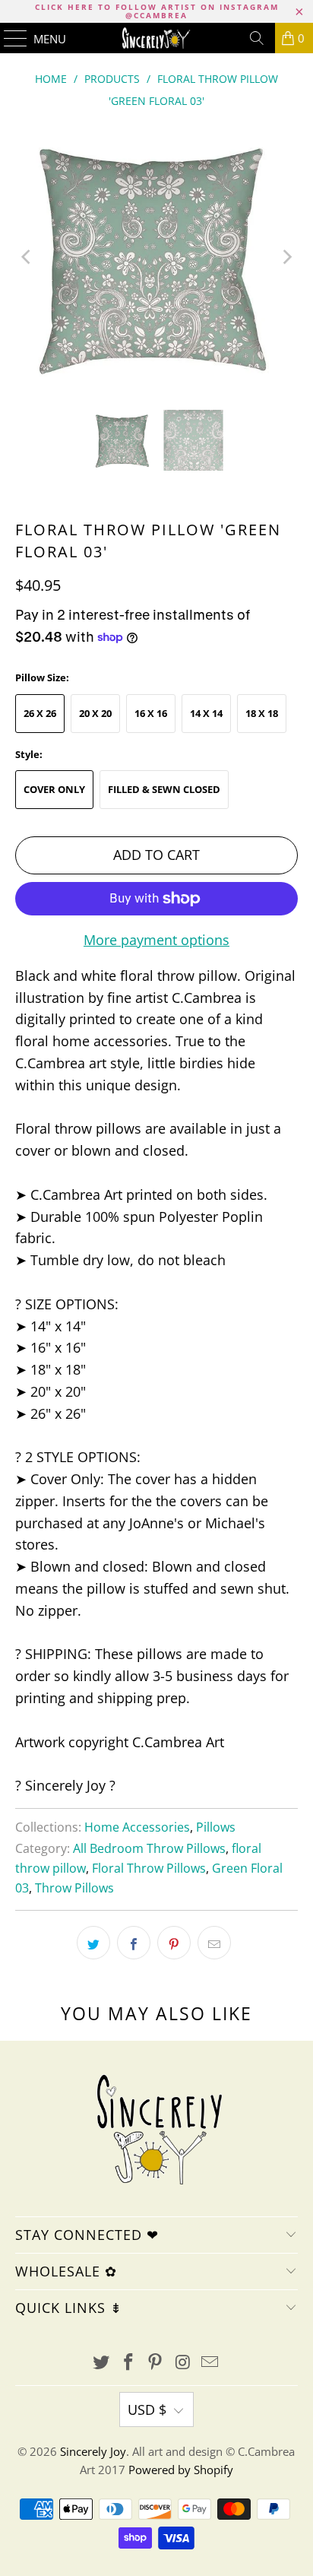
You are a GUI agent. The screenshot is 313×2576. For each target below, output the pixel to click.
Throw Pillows (74, 1888)
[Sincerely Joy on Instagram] (183, 2363)
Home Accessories (137, 1827)
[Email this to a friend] (214, 1943)
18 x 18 (262, 713)
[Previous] (27, 257)
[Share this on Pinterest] (174, 1943)
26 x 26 (40, 713)
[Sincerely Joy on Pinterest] (156, 2363)
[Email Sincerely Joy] (210, 2363)
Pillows (216, 1827)
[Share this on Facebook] (134, 1943)
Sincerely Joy (93, 2451)
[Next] (286, 257)
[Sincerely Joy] (156, 38)
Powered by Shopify (181, 2470)
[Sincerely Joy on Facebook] (128, 2363)
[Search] (257, 38)
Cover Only (54, 789)
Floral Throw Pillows (149, 1868)
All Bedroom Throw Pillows (149, 1848)
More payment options (156, 940)
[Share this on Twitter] (93, 1943)
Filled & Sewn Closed (164, 789)
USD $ (147, 2409)
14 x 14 (206, 713)
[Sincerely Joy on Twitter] (102, 2363)
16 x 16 (151, 713)
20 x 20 (95, 713)
